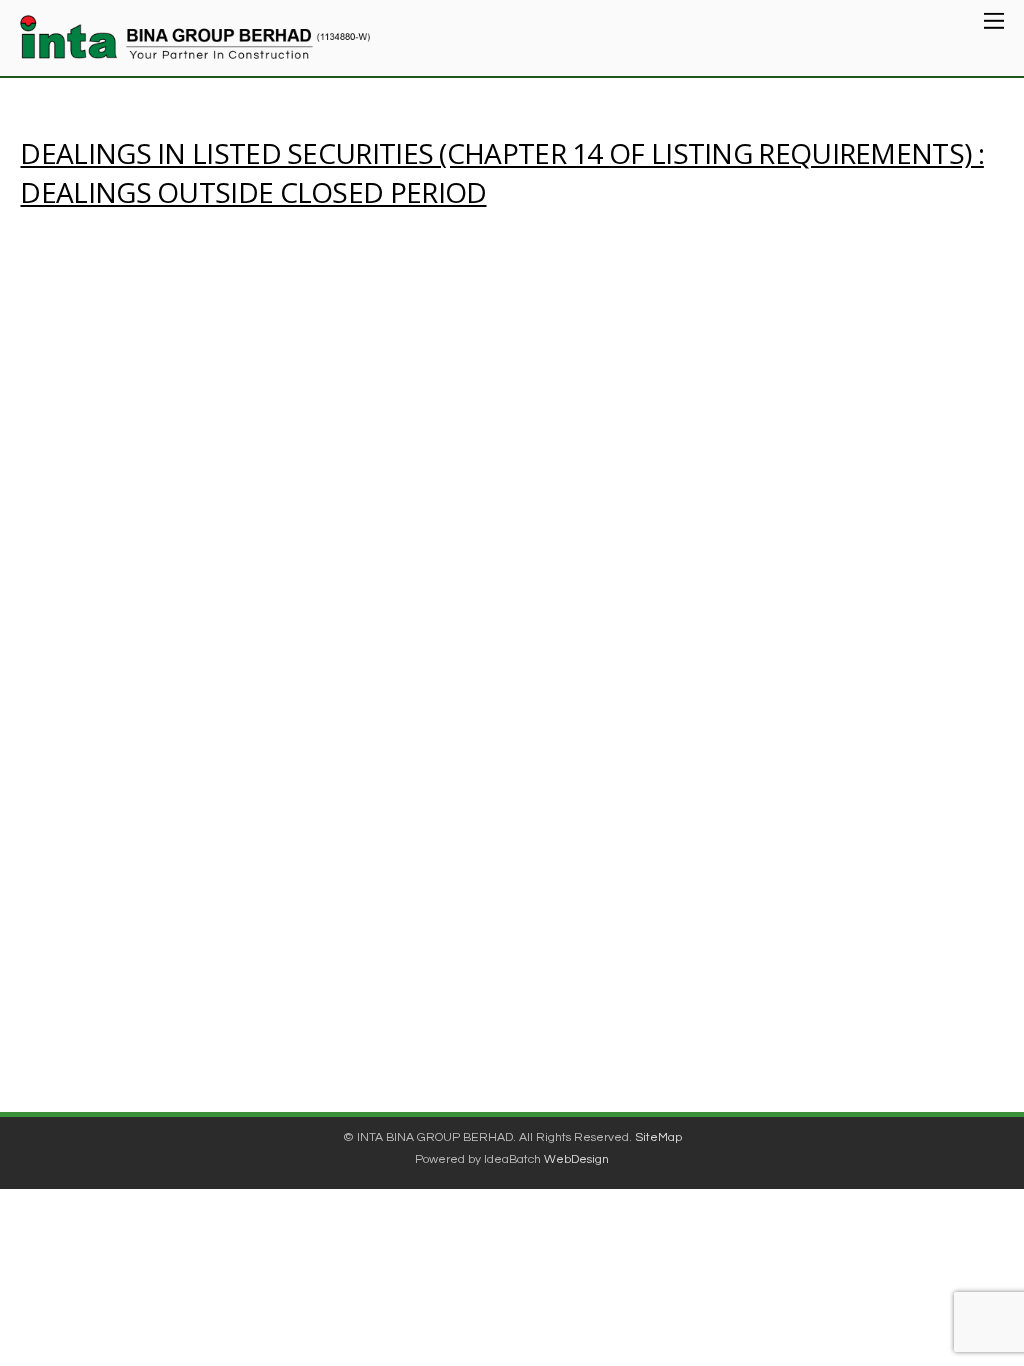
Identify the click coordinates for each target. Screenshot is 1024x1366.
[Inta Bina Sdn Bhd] (195, 47)
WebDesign (576, 1159)
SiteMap (658, 1137)
